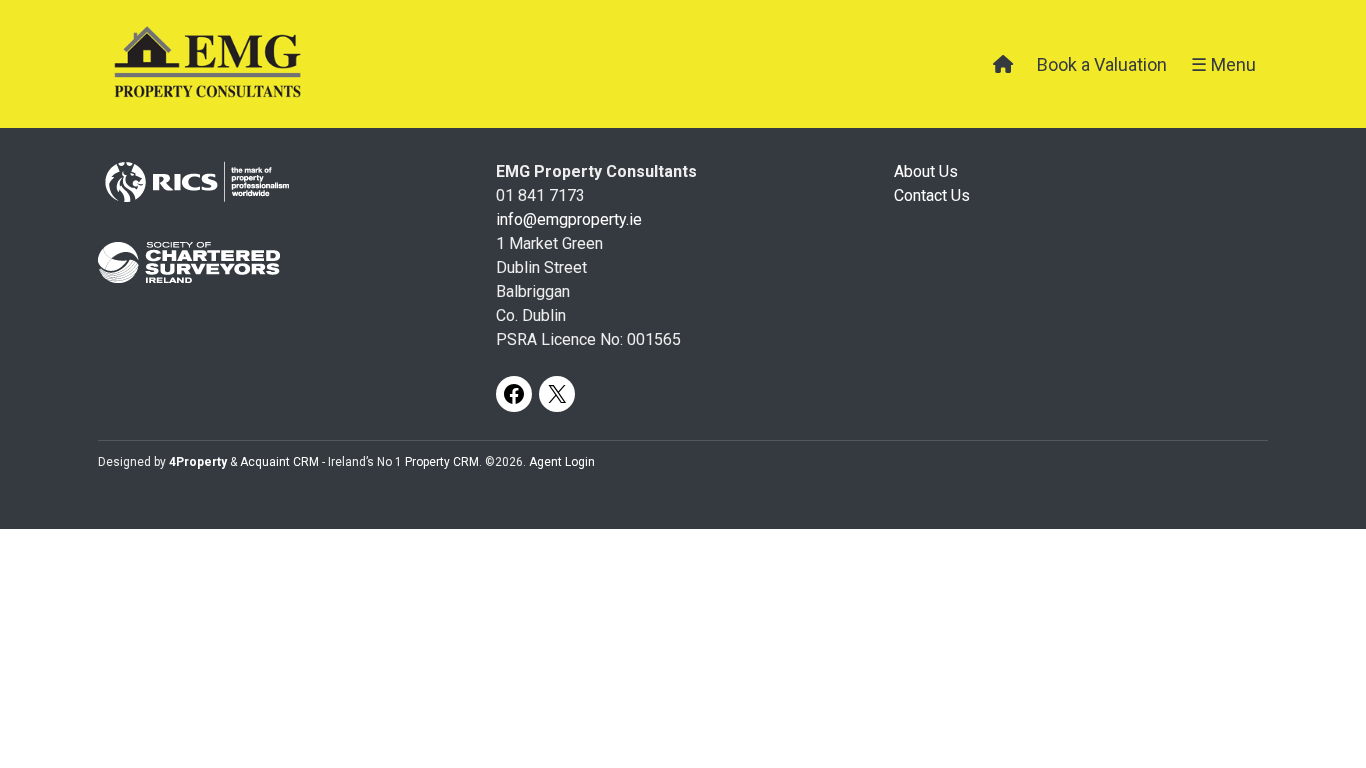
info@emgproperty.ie (569, 219)
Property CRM (442, 462)
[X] (557, 394)
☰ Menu (1223, 64)
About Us (926, 171)
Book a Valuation (1102, 64)
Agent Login (562, 462)
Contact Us (932, 195)
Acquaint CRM (279, 462)
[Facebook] (514, 394)
